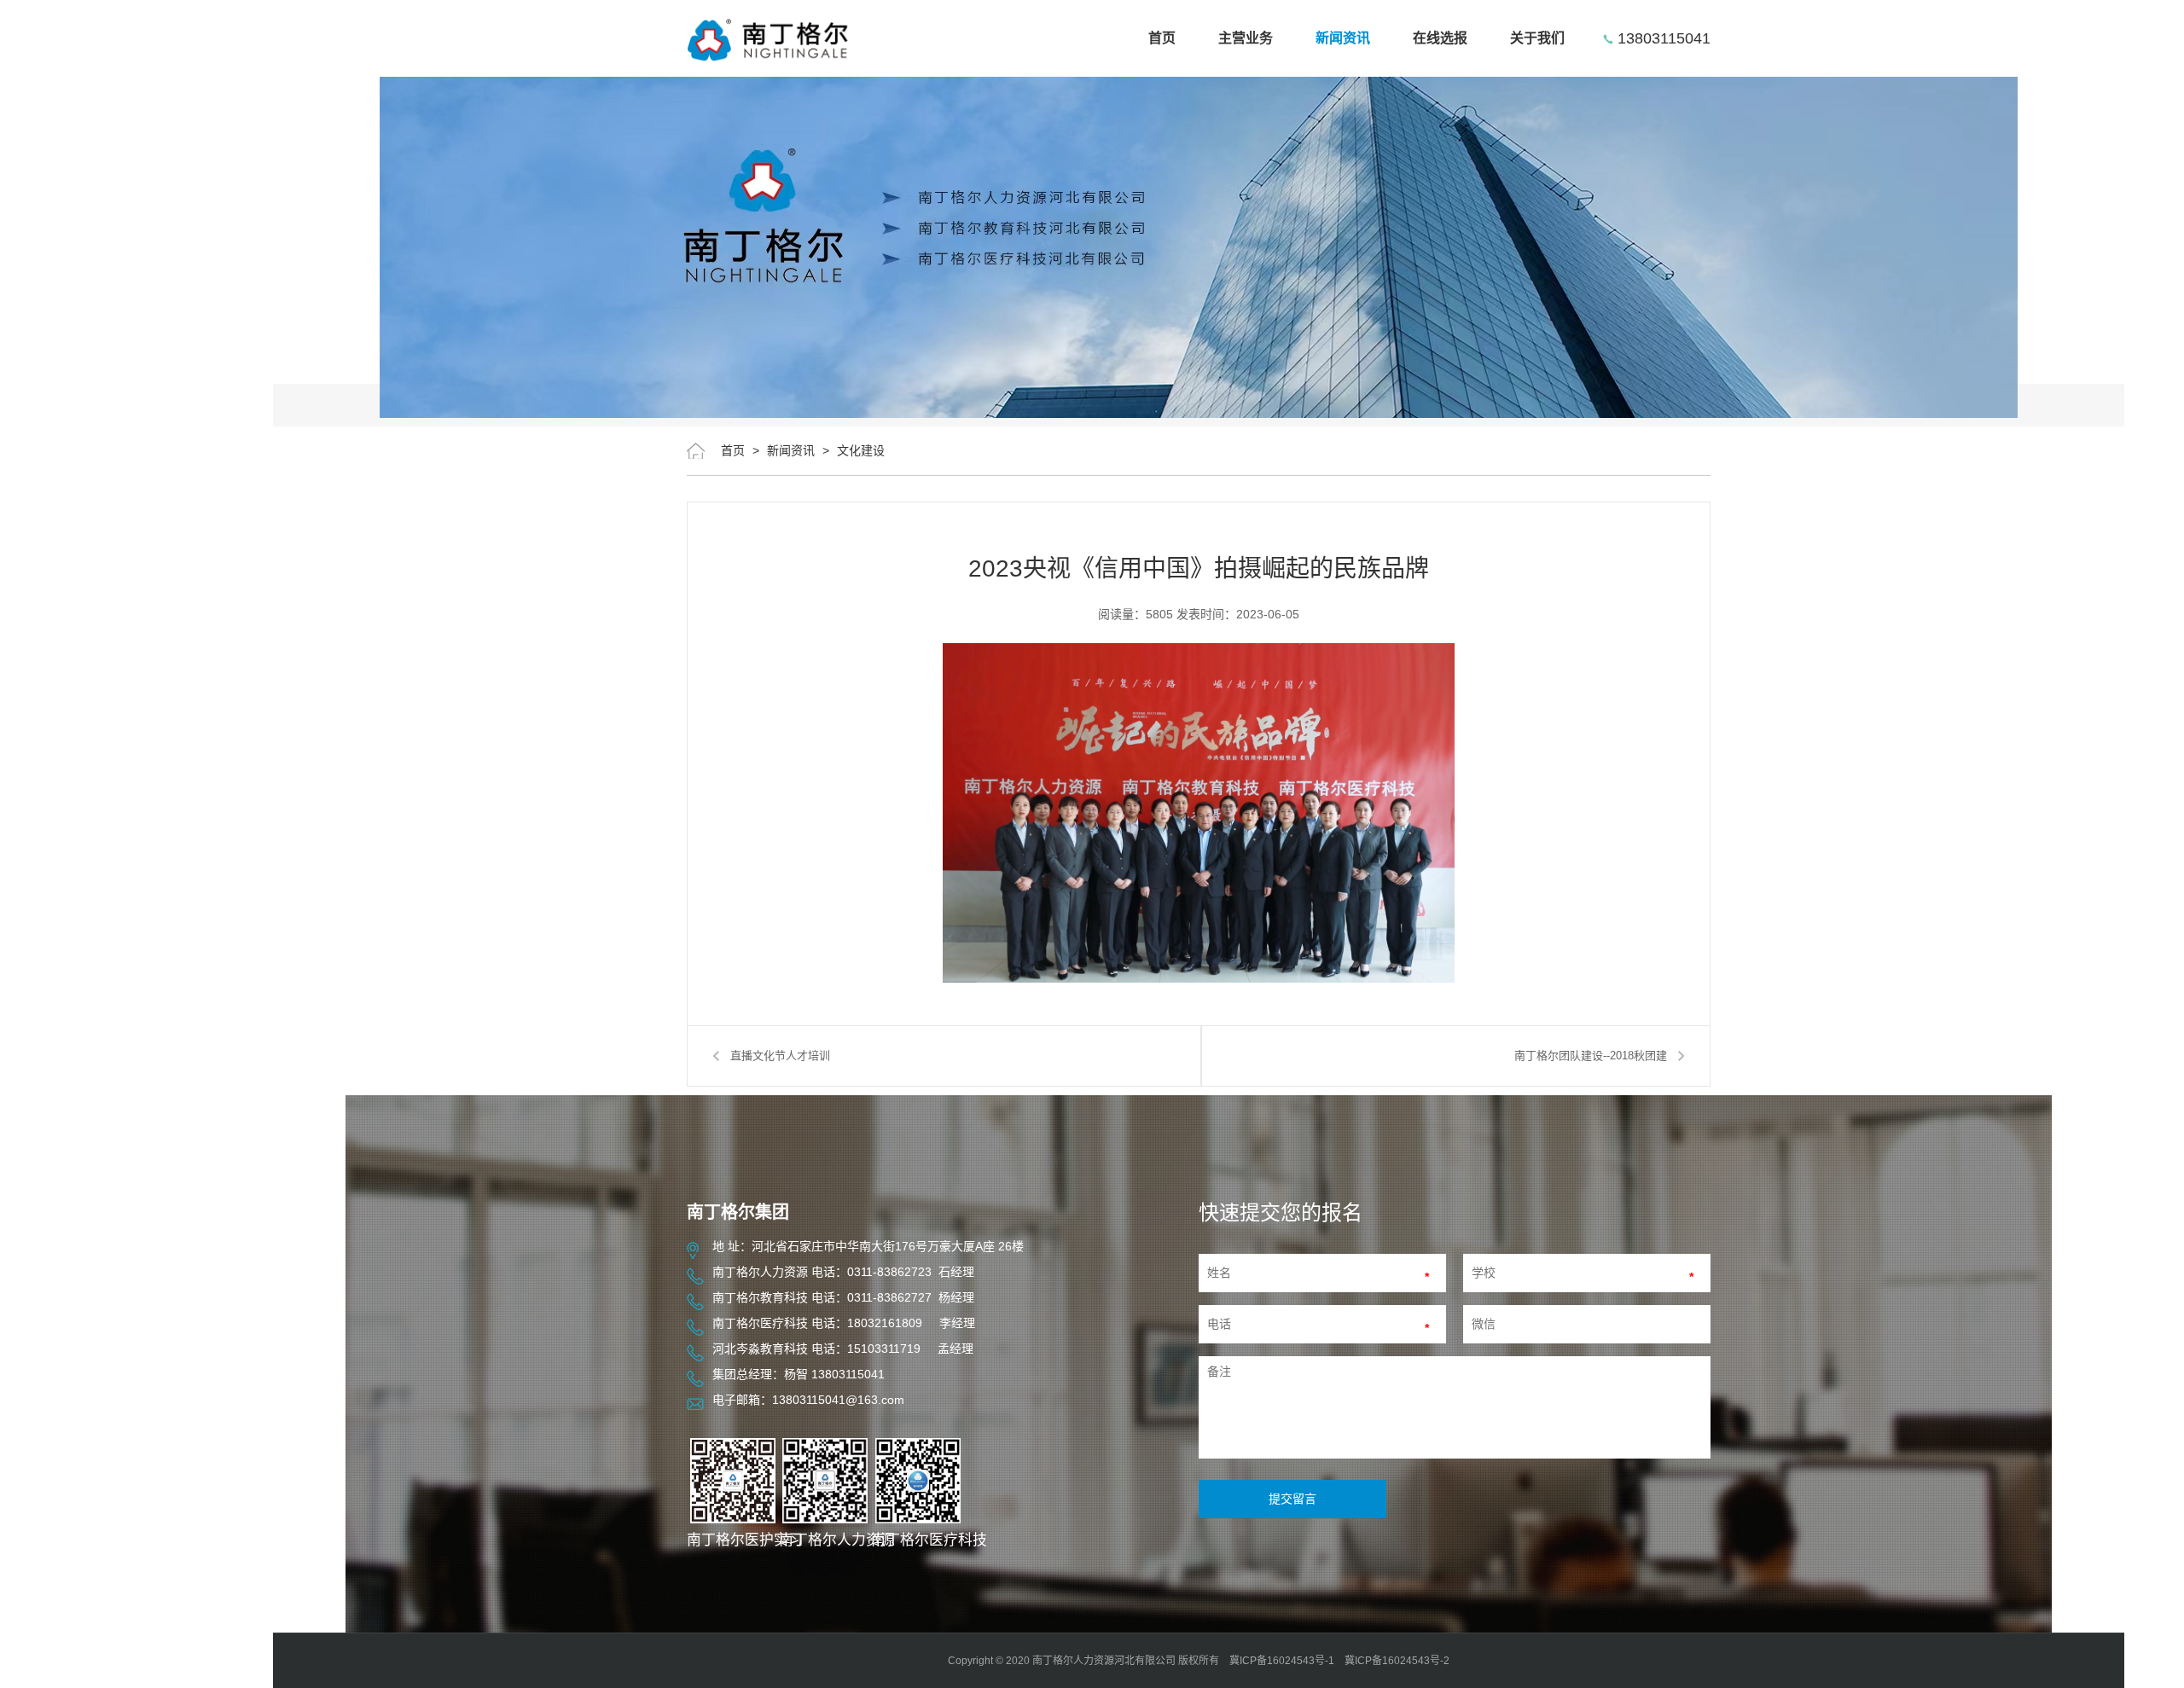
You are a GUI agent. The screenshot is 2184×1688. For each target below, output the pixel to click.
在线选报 (1440, 38)
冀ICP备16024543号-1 (1282, 1661)
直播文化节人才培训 (780, 1056)
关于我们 (1537, 38)
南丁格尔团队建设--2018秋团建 (1591, 1056)
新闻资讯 (1343, 38)
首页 (1162, 38)
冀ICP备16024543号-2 (1397, 1661)
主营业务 (1246, 38)
